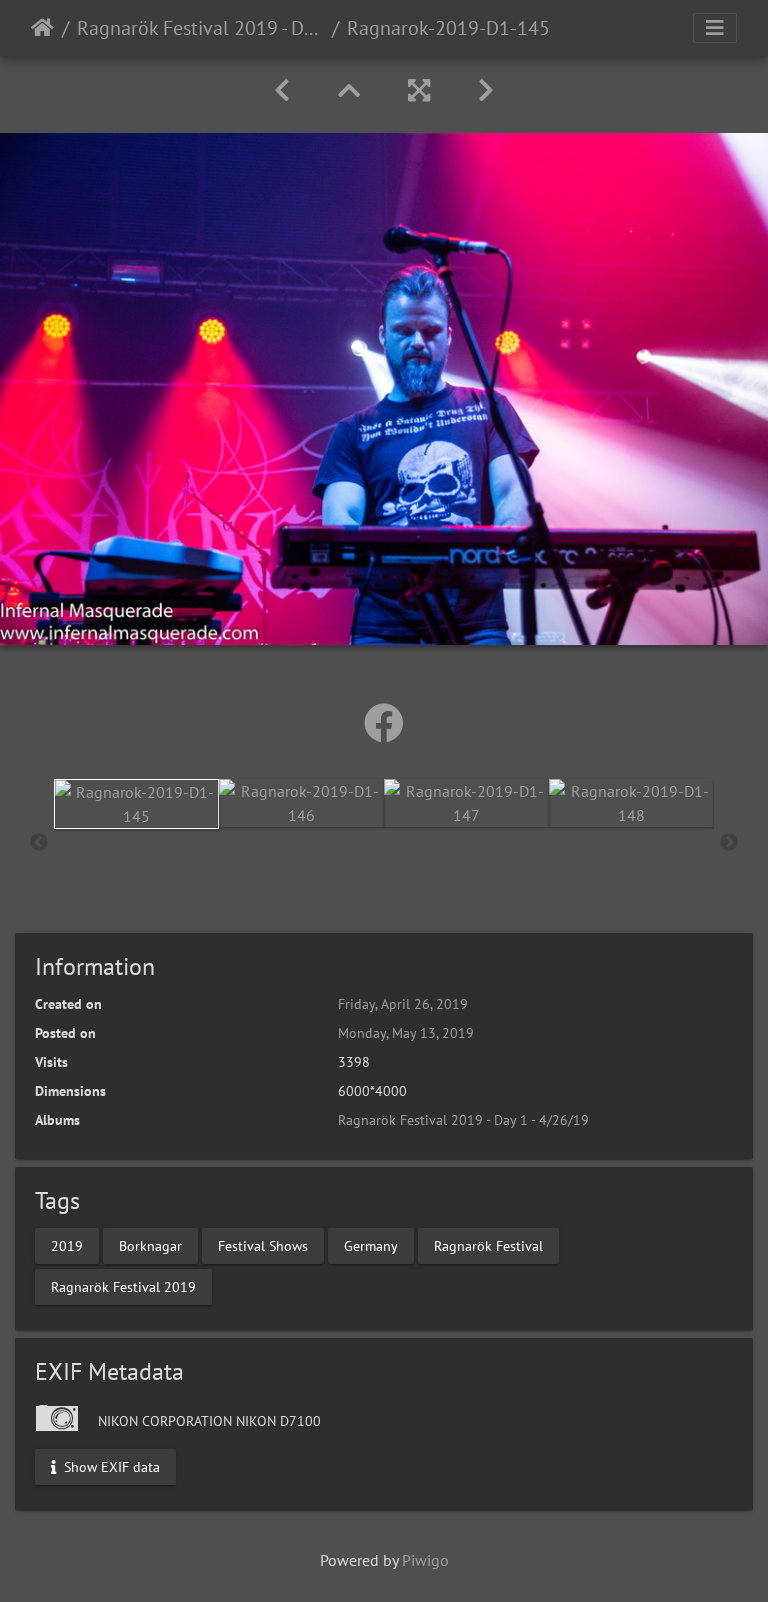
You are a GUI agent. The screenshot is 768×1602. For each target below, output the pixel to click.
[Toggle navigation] (715, 28)
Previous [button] (39, 843)
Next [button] (729, 843)
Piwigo (425, 1560)
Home (42, 28)
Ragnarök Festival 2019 (123, 1286)
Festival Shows (263, 1245)
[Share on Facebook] (384, 723)
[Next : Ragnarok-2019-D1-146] (486, 90)
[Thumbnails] (349, 90)
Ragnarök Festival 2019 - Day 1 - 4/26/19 (200, 28)
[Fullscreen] (419, 90)
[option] (136, 804)
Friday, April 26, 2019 (403, 1004)
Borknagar (150, 1245)
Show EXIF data (110, 1466)
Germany (371, 1245)
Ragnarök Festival (488, 1245)
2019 (67, 1245)
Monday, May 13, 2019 (406, 1033)
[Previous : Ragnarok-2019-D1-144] (282, 90)
